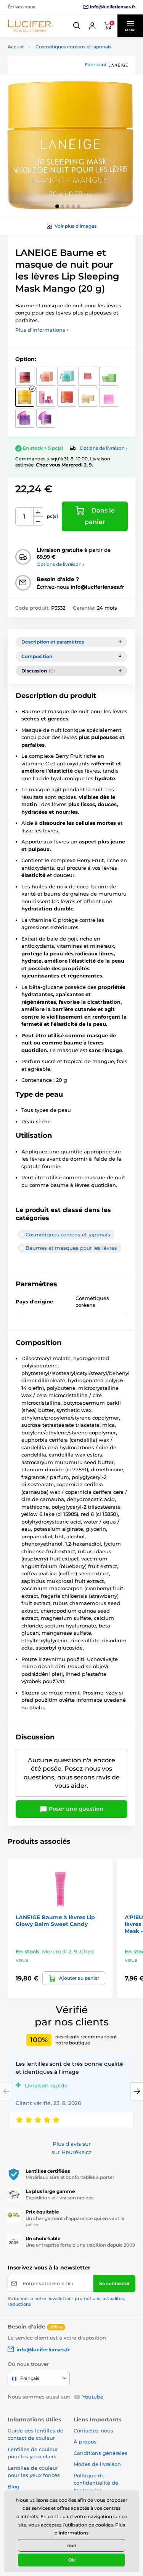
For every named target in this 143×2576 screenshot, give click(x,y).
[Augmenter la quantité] (38, 512)
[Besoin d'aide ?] (92, 26)
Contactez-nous (93, 2431)
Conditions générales (100, 2453)
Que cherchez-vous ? (52, 92)
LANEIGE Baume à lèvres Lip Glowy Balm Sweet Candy (55, 1921)
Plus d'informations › (42, 330)
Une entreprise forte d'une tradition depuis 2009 (80, 2245)
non (72, 2545)
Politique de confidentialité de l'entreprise (96, 2483)
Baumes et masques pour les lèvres (71, 1248)
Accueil (16, 47)
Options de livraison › (104, 448)
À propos (85, 2442)
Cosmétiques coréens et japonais (73, 47)
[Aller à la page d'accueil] (31, 26)
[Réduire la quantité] (38, 521)
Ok (72, 2560)
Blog (14, 2487)
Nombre (25, 517)
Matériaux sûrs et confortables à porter (70, 2177)
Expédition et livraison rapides (59, 2198)
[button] (77, 26)
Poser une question (75, 1809)
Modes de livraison (97, 2464)
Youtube (93, 2397)
